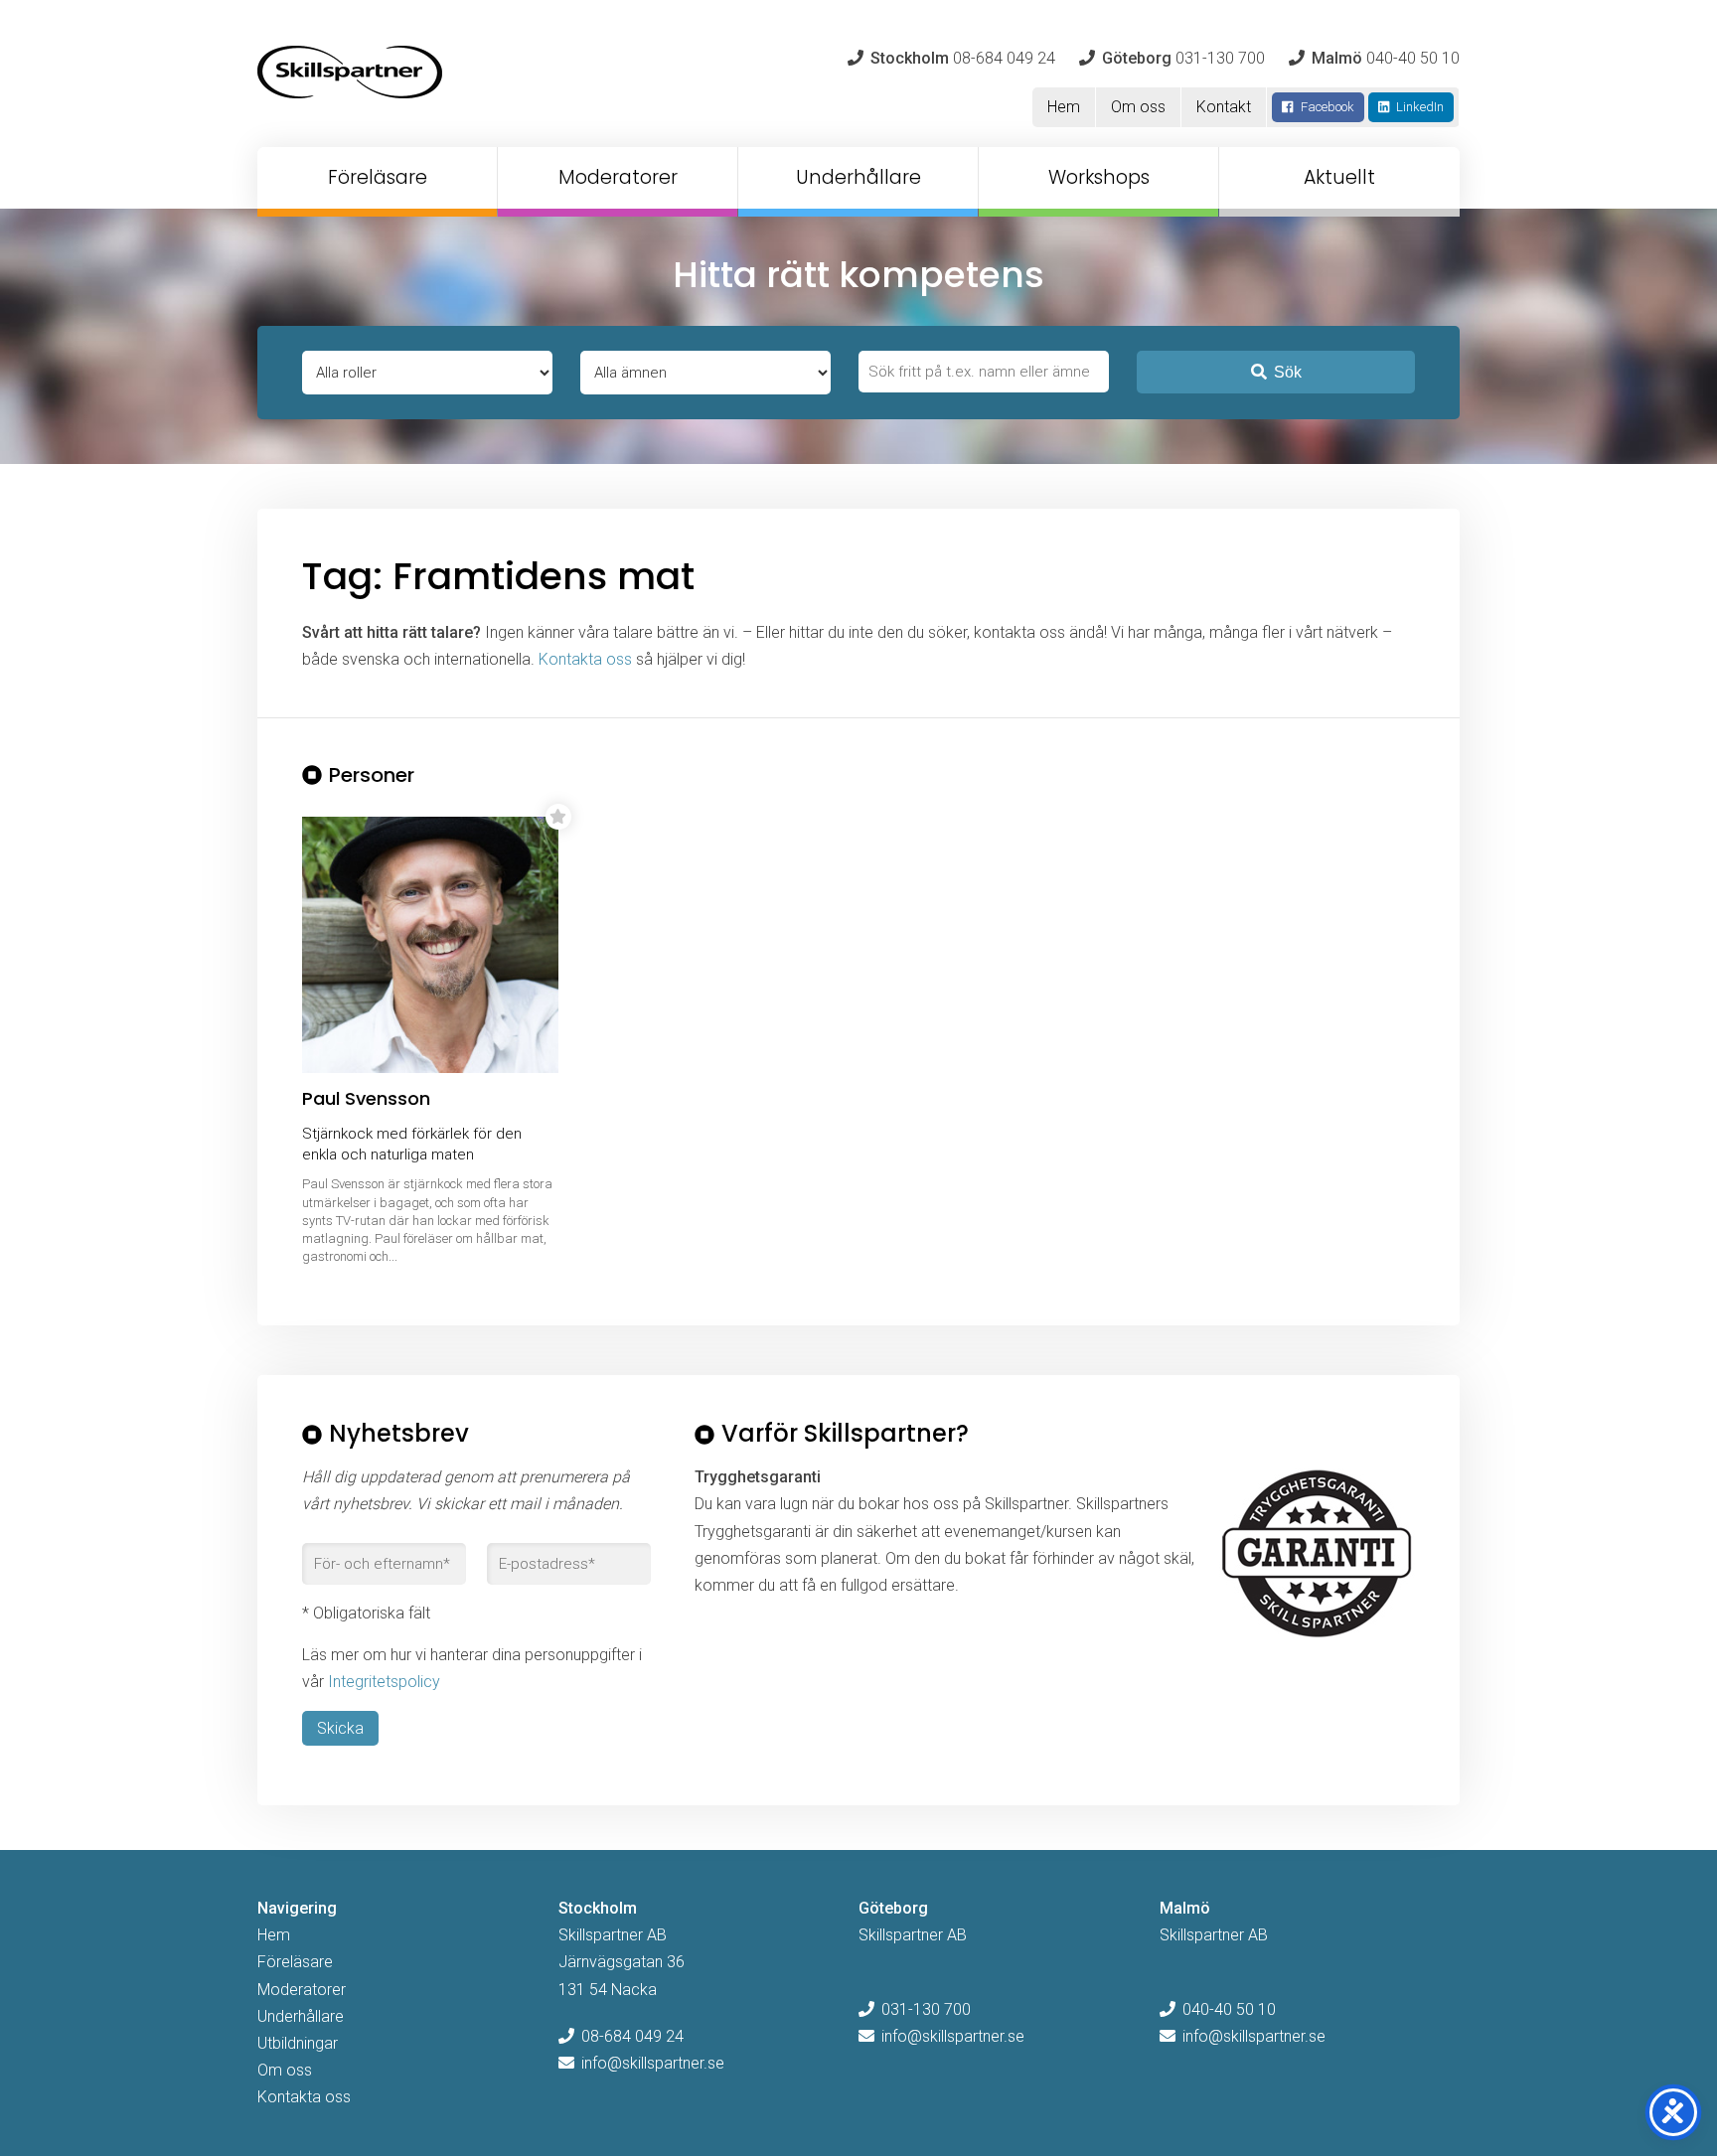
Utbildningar (298, 2043)
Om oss (1138, 107)
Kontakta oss (585, 659)
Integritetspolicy (384, 1682)
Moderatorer (618, 177)
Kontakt (1224, 107)
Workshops (1099, 177)
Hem (1064, 107)
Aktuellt (1339, 177)
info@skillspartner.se (653, 2063)
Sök (1288, 372)
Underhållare (858, 177)
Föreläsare (378, 177)
